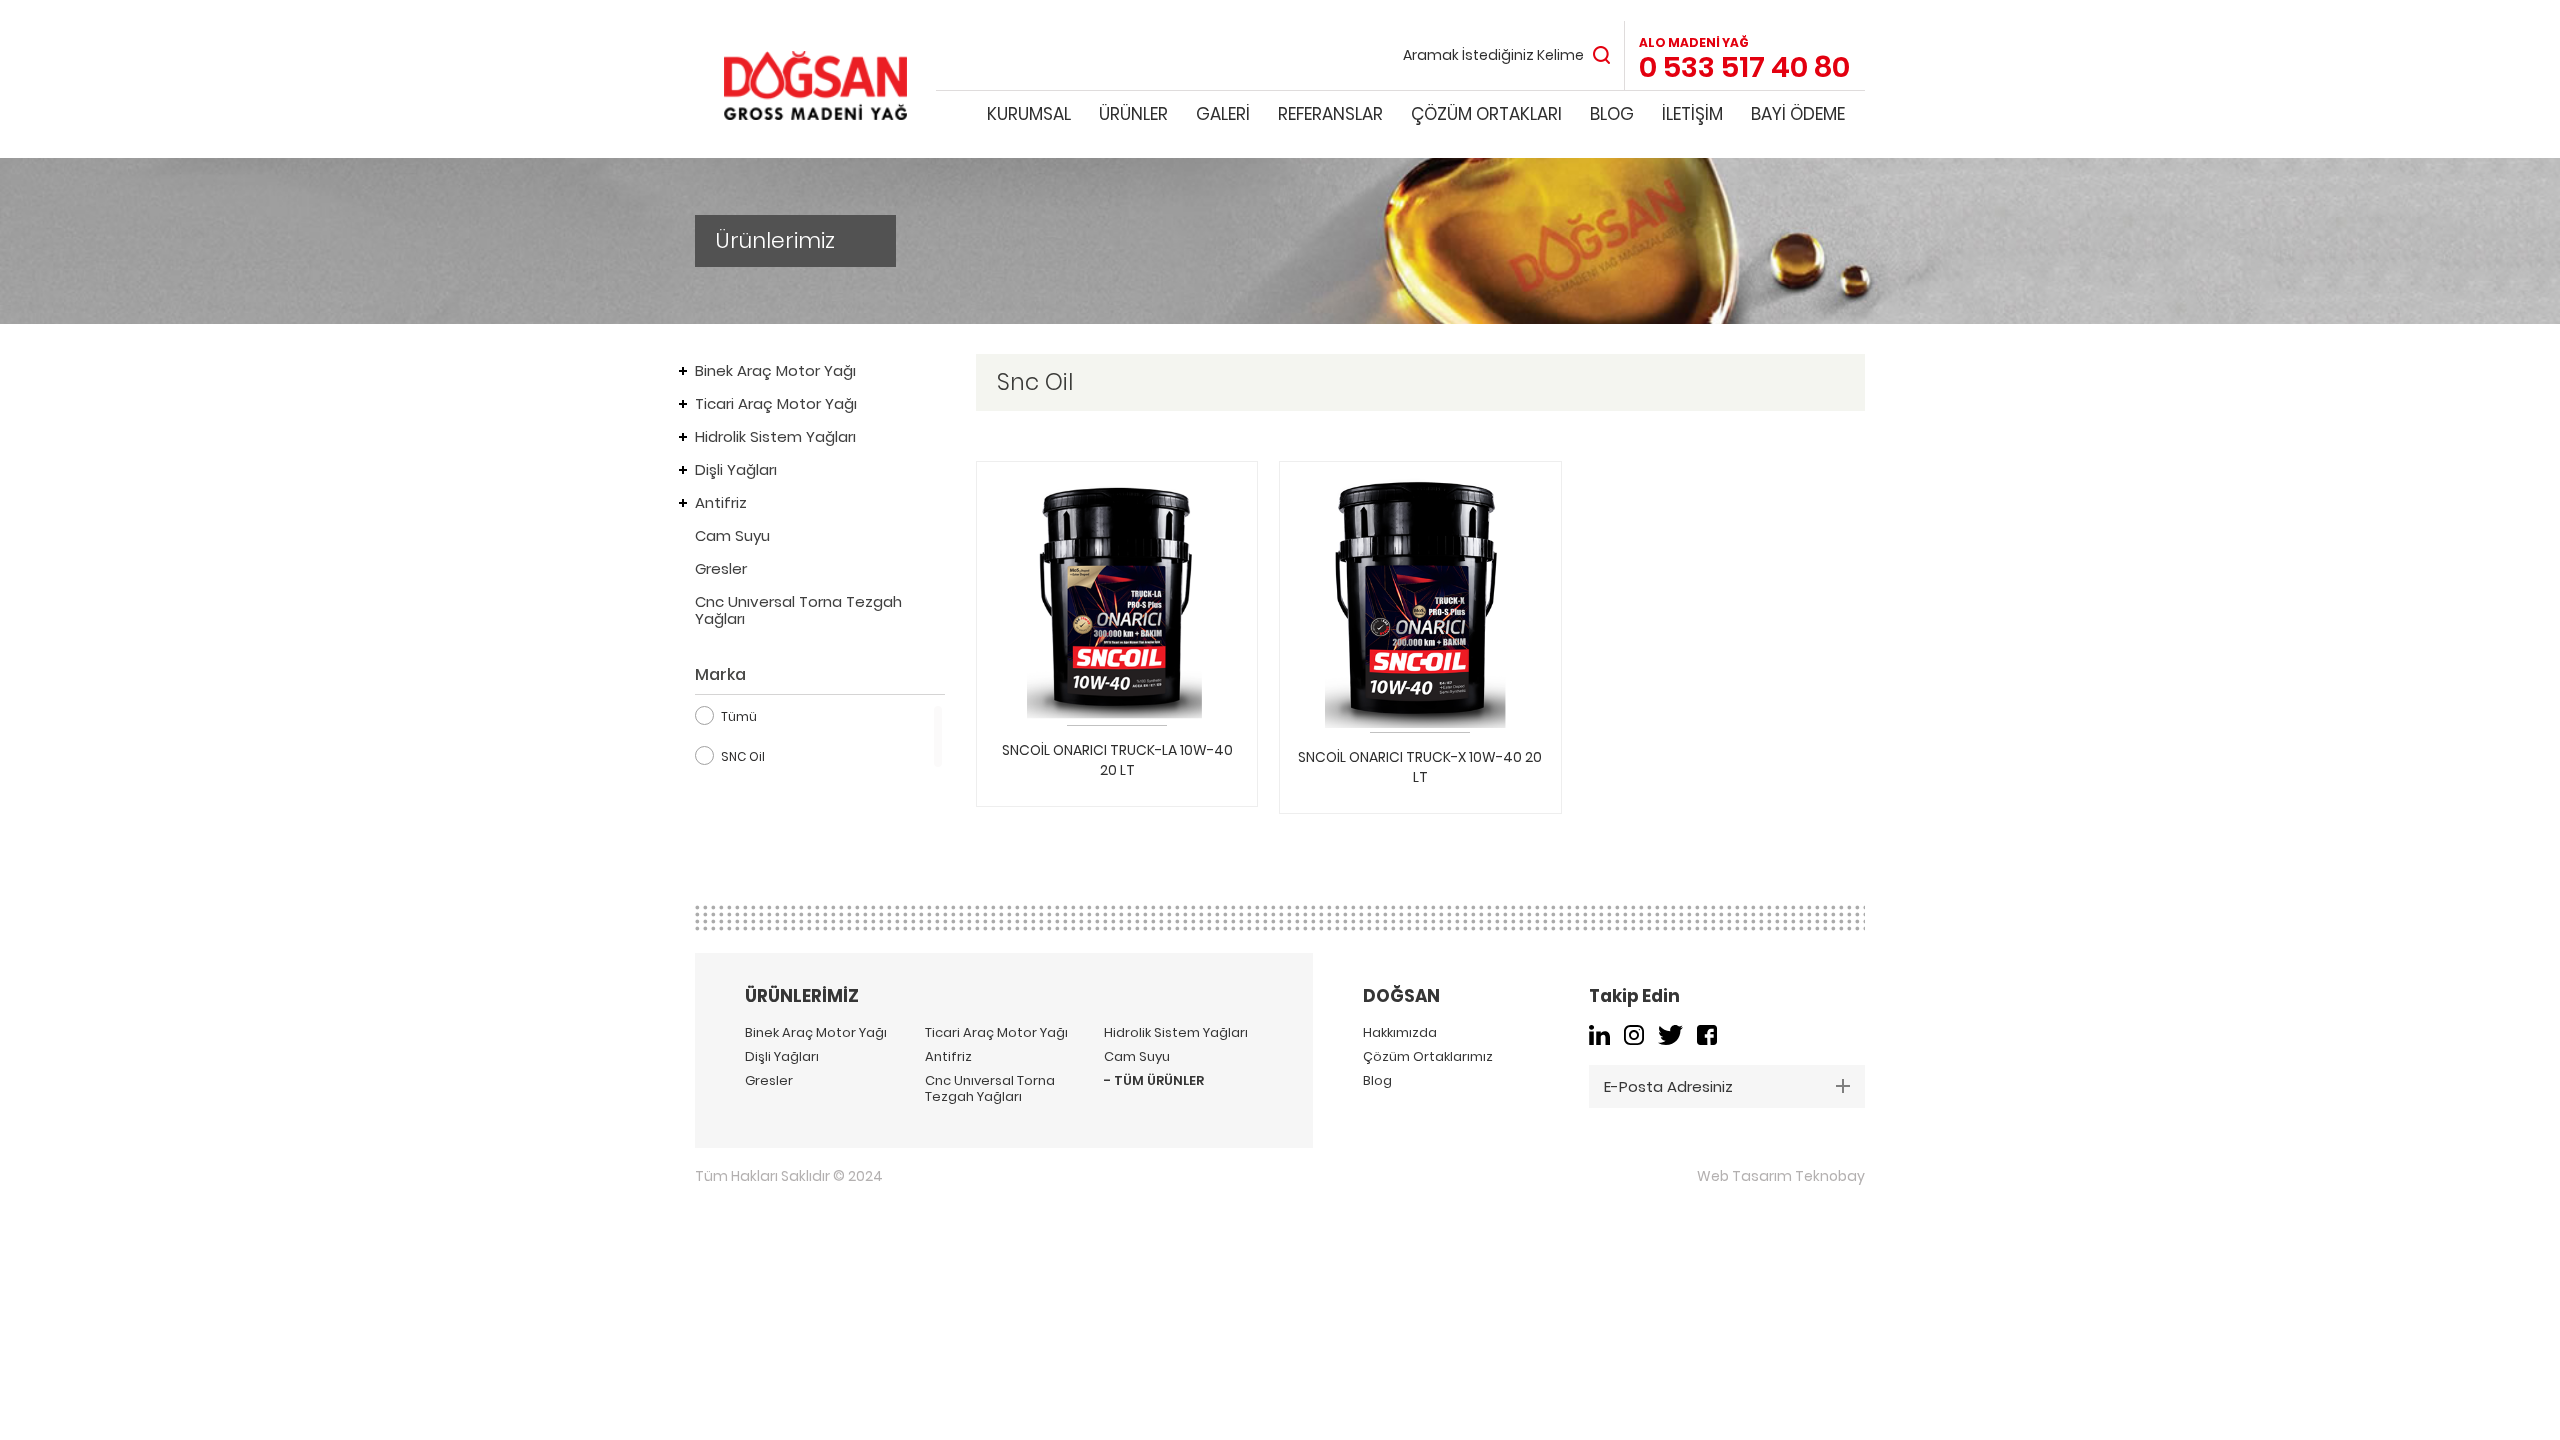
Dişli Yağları (736, 469)
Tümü (739, 716)
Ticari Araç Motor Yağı (776, 403)
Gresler (721, 568)
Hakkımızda (1400, 1033)
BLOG (1612, 114)
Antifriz (721, 502)
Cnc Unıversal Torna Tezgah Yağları (798, 610)
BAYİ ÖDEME (1798, 114)
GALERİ (1223, 114)
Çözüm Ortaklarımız (1428, 1057)
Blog (1377, 1081)
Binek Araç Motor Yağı (775, 370)
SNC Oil (743, 756)
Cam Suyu (732, 535)
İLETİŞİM (1692, 114)
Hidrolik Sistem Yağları (775, 436)
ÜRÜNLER (1133, 114)
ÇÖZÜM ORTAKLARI (1486, 114)
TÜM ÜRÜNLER (1159, 1081)
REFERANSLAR (1330, 114)
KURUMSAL (1029, 114)
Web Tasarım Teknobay (1781, 1176)
